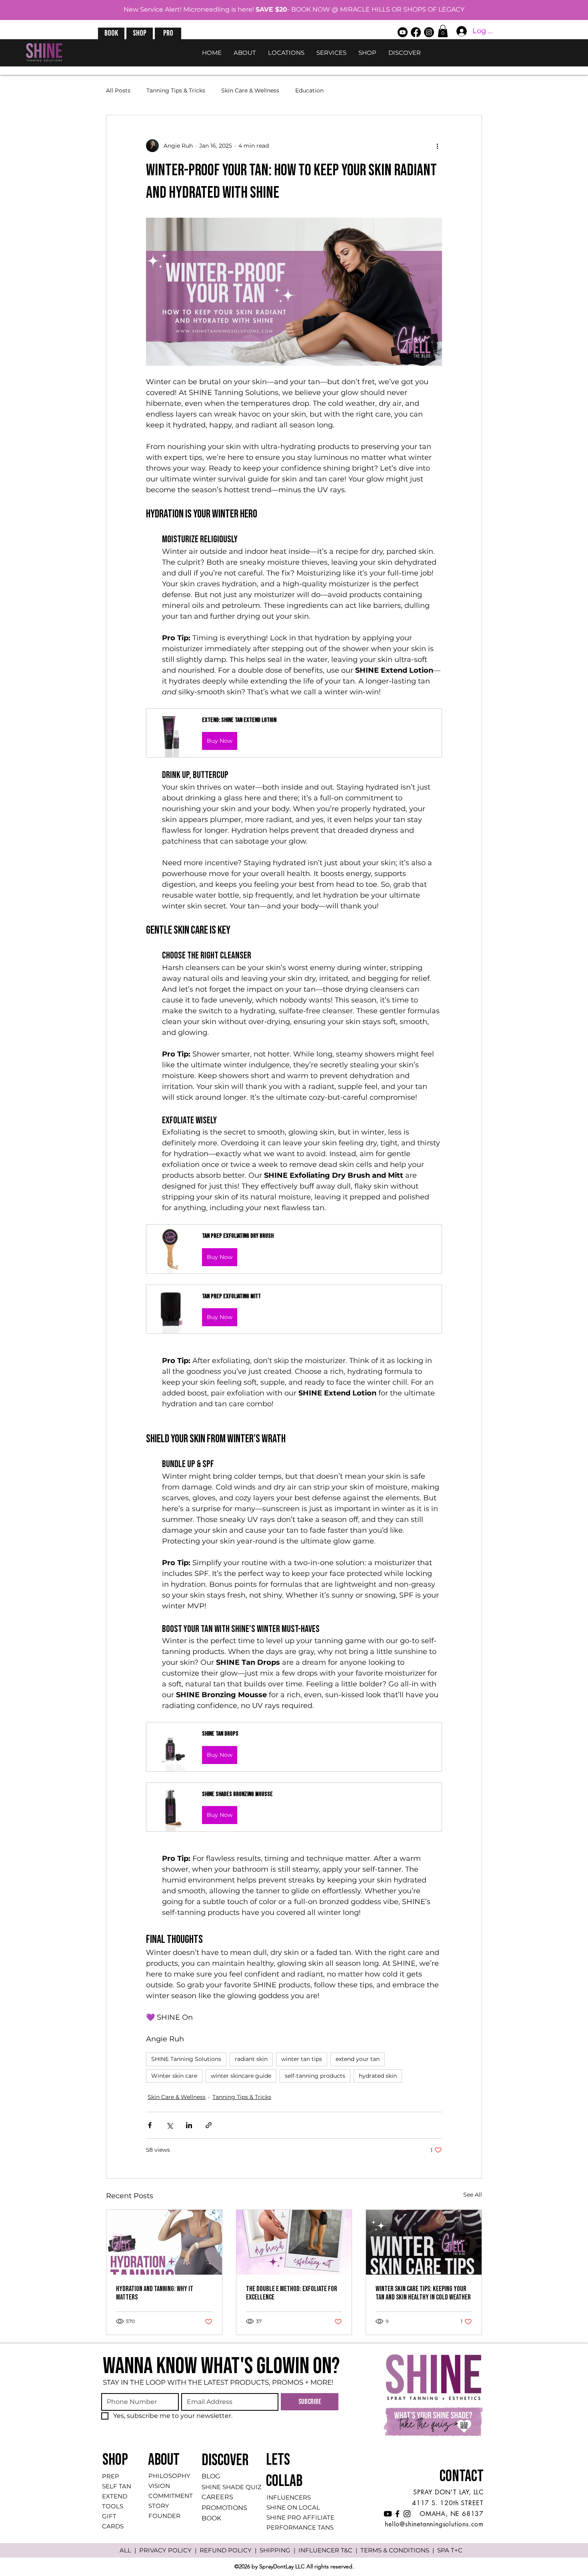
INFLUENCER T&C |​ (329, 2550)
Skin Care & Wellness (250, 90)
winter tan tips (302, 2059)
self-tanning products (315, 2076)
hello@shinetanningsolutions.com (434, 2524)
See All (473, 2195)
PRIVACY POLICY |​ (169, 2550)
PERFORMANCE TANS (300, 2527)
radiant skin (251, 2059)
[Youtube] (403, 32)
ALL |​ (129, 2550)
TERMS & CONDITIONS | (399, 2550)
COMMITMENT (171, 2496)
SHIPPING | (279, 2550)
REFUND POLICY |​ (230, 2550)
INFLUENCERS (289, 2497)
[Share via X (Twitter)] (169, 2125)
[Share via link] (209, 2125)
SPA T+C (450, 2550)
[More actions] (437, 146)
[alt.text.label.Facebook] (416, 32)
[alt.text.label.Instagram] (429, 32)
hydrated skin (378, 2076)
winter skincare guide (241, 2076)
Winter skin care (174, 2076)
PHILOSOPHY (169, 2476)
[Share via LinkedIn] (189, 2125)
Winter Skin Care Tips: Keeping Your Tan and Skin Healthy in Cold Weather (423, 2293)
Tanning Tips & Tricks (176, 90)
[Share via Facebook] (150, 2125)
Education (309, 90)
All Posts (118, 90)
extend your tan (358, 2059)
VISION (159, 2486)
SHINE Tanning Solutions (186, 2059)
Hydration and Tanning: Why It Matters (155, 2293)
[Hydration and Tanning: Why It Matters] (164, 2242)
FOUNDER (164, 2516)
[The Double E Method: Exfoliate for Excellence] (294, 2242)
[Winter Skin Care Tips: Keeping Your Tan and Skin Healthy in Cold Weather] (424, 2242)
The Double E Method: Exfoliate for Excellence (292, 2293)
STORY (159, 2506)
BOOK (211, 2518)
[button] (111, 33)
